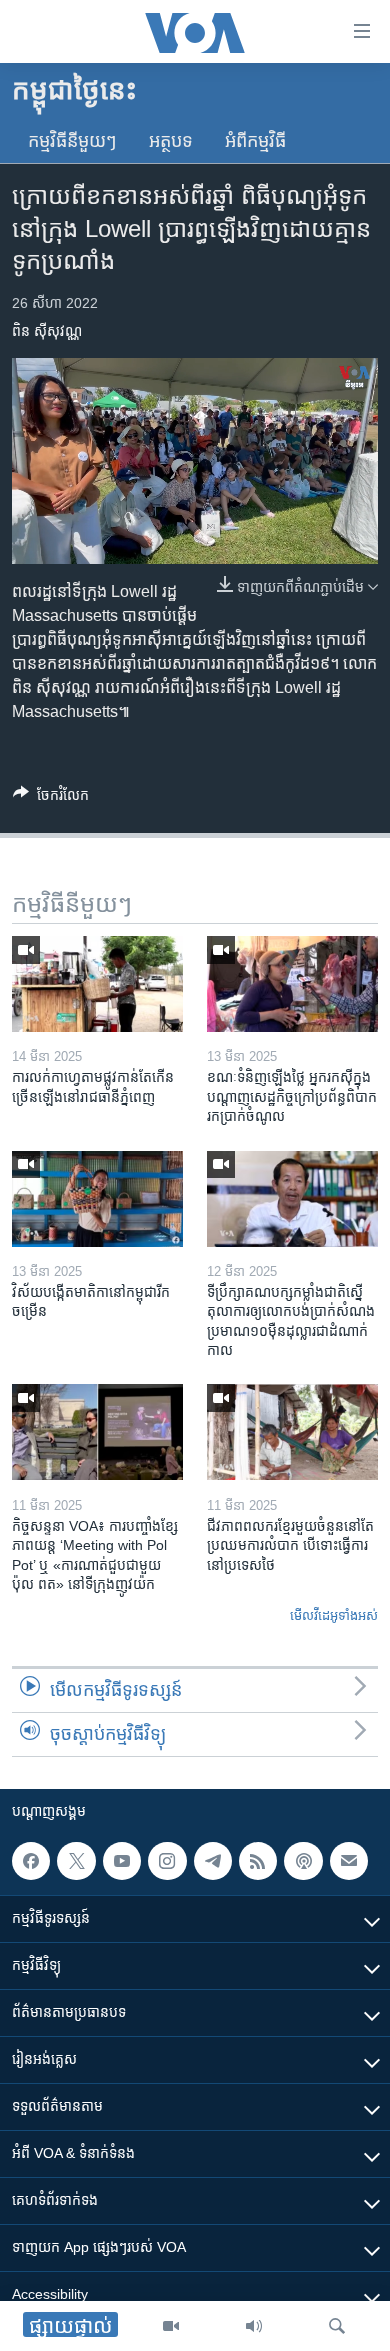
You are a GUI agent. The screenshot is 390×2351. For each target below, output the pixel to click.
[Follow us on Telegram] (213, 1861)
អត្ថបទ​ (171, 141)
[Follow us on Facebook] (31, 1861)
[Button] (51, 798)
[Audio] (254, 2326)
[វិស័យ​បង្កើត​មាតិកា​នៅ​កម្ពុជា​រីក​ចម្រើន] (97, 1199)
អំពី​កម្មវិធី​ (255, 141)
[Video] (171, 2326)
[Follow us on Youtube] (122, 1861)
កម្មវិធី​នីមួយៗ (72, 141)
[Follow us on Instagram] (167, 1861)
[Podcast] (303, 1861)
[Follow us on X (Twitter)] (76, 1861)
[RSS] (258, 1861)
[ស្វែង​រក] (337, 2326)
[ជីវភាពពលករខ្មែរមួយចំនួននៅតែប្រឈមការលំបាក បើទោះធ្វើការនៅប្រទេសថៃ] (292, 1432)
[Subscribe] (349, 1861)
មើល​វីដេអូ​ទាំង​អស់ (334, 1615)
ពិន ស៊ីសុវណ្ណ (47, 331)
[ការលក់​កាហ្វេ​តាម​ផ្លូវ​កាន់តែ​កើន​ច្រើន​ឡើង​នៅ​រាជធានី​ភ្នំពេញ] (97, 984)
